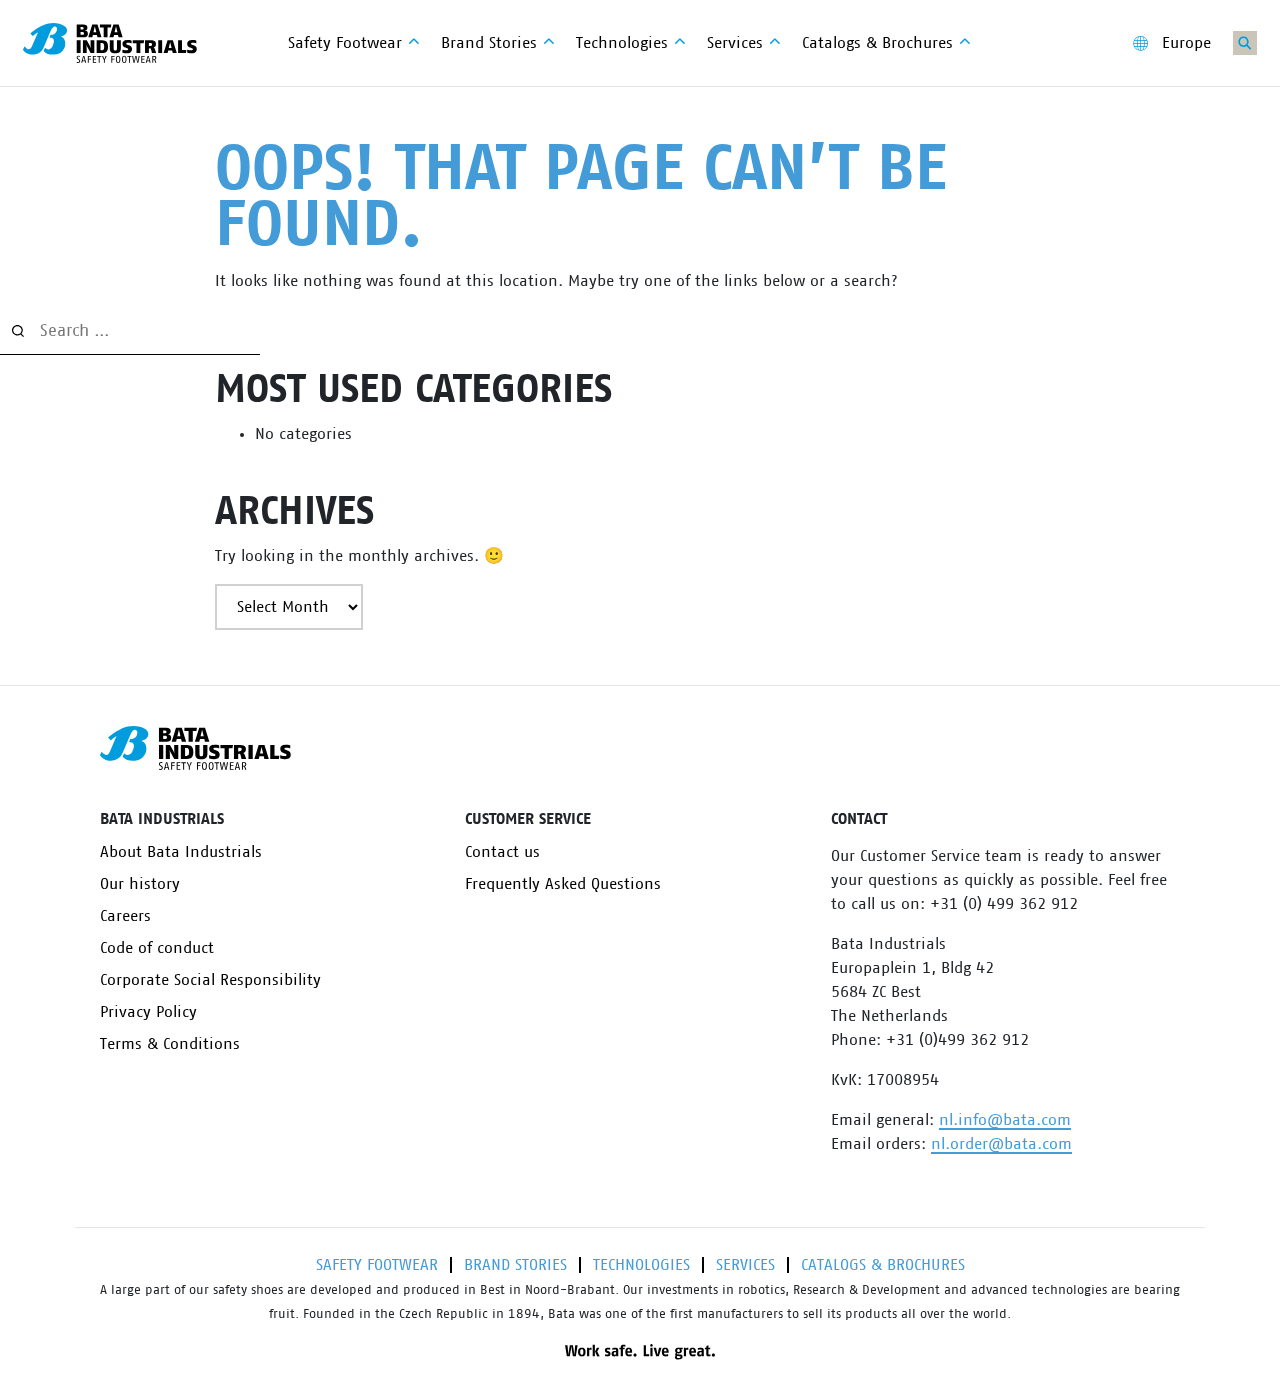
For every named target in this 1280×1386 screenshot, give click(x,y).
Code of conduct (157, 948)
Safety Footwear (377, 1265)
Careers (125, 916)
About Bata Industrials (181, 852)
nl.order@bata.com (1001, 1144)
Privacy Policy (148, 1012)
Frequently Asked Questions (563, 884)
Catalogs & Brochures (883, 1265)
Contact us (502, 852)
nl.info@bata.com (1005, 1120)
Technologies (641, 1265)
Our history (140, 884)
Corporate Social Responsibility (210, 980)
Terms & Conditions (170, 1044)
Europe (1186, 43)
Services (745, 1265)
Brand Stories (515, 1265)
